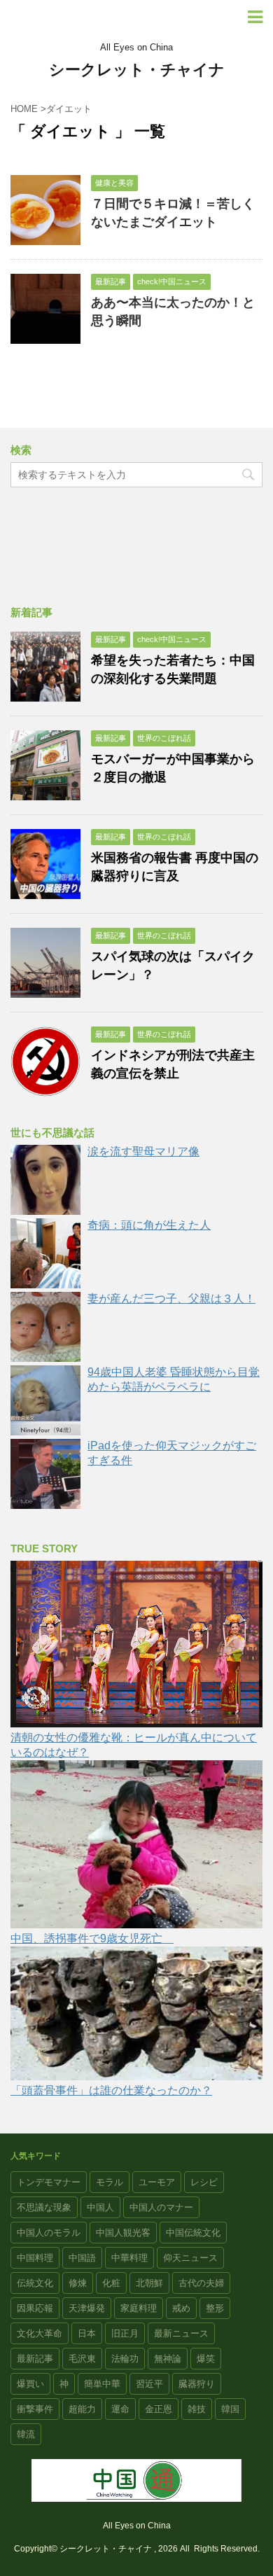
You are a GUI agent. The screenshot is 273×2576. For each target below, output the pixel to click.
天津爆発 (87, 2308)
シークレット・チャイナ (137, 70)
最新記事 (35, 2359)
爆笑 (206, 2359)
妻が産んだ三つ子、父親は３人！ (171, 1299)
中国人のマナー (161, 2207)
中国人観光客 (123, 2233)
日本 (87, 2333)
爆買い (30, 2384)
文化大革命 (40, 2333)
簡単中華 (102, 2384)
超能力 (82, 2409)
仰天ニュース (190, 2258)
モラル (110, 2182)
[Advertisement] (136, 549)
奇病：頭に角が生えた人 (149, 1225)
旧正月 (125, 2333)
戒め (181, 2308)
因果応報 (35, 2308)
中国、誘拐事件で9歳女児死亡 (92, 1938)
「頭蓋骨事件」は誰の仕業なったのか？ (111, 2090)
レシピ (204, 2182)
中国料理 (35, 2258)
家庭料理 (139, 2308)
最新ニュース (181, 2333)
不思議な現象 (44, 2207)
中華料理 (129, 2258)
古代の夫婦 (201, 2283)
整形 (215, 2308)
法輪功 (125, 2359)
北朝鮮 (149, 2283)
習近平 (149, 2384)
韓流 (26, 2434)
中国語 (82, 2258)
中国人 (100, 2207)
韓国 (230, 2409)
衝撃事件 (35, 2409)
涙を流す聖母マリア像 (143, 1151)
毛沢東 (82, 2359)
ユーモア (157, 2182)
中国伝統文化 (193, 2233)
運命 (120, 2409)
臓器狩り (197, 2384)
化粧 (111, 2283)
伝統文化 (35, 2283)
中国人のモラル (49, 2233)
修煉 (78, 2283)
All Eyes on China (137, 2526)
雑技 (197, 2409)
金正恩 (159, 2409)
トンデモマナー (49, 2182)
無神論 (168, 2359)
